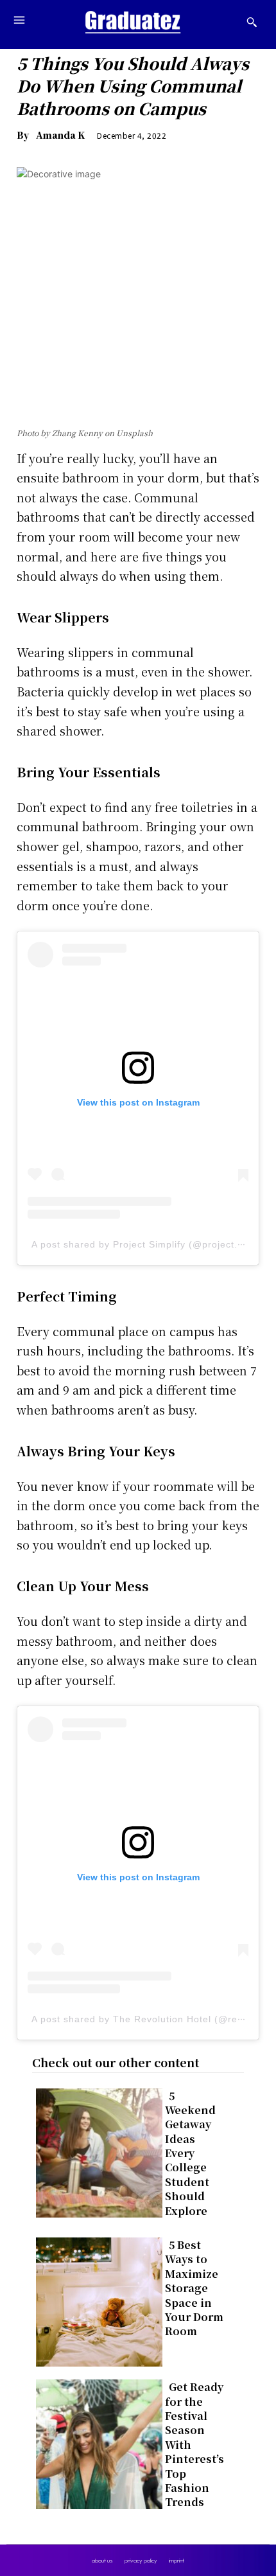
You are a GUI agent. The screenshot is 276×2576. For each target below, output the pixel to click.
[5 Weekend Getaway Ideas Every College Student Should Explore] (95, 2150)
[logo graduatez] (133, 22)
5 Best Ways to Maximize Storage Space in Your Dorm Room (194, 2288)
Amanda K (60, 135)
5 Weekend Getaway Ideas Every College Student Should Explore (190, 2153)
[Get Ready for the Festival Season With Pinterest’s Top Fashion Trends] (95, 2441)
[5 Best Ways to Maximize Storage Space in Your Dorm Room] (95, 2299)
